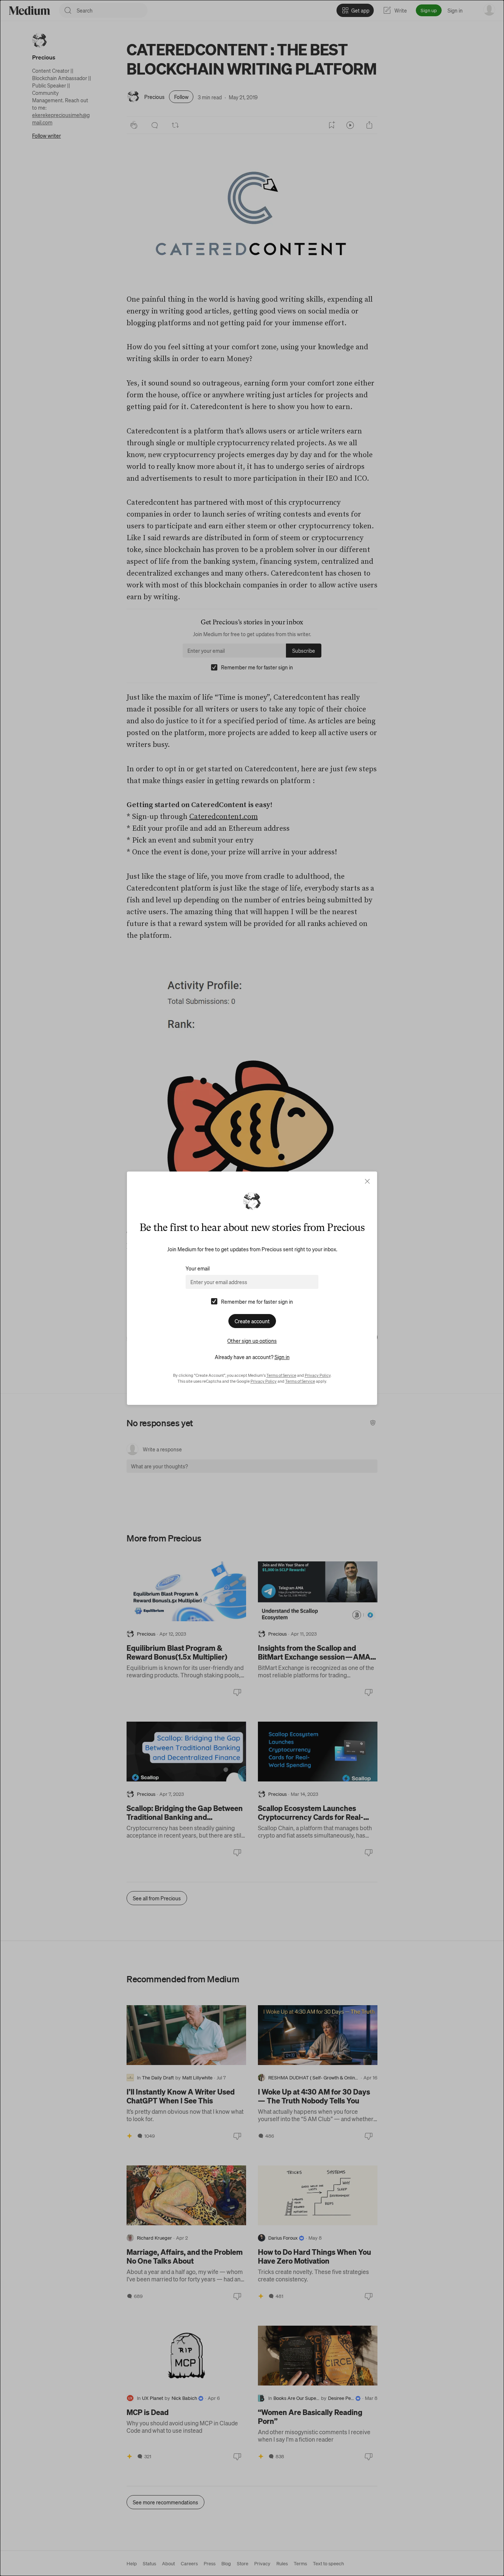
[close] (367, 1181)
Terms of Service (281, 1375)
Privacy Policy (318, 1375)
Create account (252, 1321)
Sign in (282, 1357)
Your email (198, 1268)
